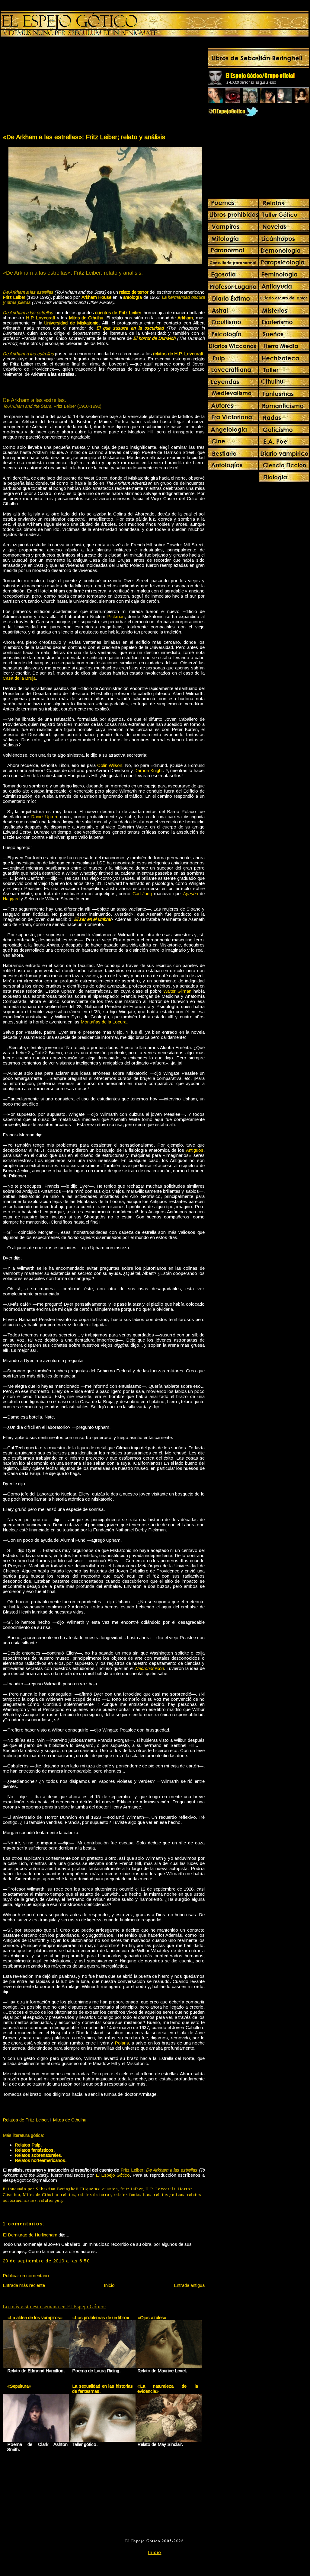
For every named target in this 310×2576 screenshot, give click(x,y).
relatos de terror (94, 2195)
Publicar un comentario (26, 2276)
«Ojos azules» (152, 2317)
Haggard (11, 899)
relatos (68, 2195)
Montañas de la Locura (104, 1022)
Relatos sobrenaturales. (38, 2155)
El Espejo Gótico (113, 2175)
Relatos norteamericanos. (41, 2160)
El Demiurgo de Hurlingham (30, 2235)
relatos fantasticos (133, 2195)
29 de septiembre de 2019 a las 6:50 (46, 2261)
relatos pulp (51, 2200)
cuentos (110, 2189)
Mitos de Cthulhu (41, 2195)
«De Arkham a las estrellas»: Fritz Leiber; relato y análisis (84, 137)
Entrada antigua (189, 2285)
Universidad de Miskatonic (71, 323)
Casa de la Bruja (19, 678)
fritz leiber (132, 2189)
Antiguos (195, 1150)
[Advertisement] (53, 86)
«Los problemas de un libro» (101, 2317)
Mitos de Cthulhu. (70, 2120)
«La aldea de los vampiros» (35, 2317)
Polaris (122, 2043)
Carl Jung (142, 894)
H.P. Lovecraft (160, 2189)
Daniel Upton (44, 817)
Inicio (109, 2285)
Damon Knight (149, 770)
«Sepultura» (19, 2386)
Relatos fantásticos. (35, 2150)
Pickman (116, 616)
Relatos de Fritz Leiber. (26, 2120)
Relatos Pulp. (28, 2145)
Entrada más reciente (24, 2285)
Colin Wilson (110, 765)
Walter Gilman (177, 991)
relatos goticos (169, 2195)
